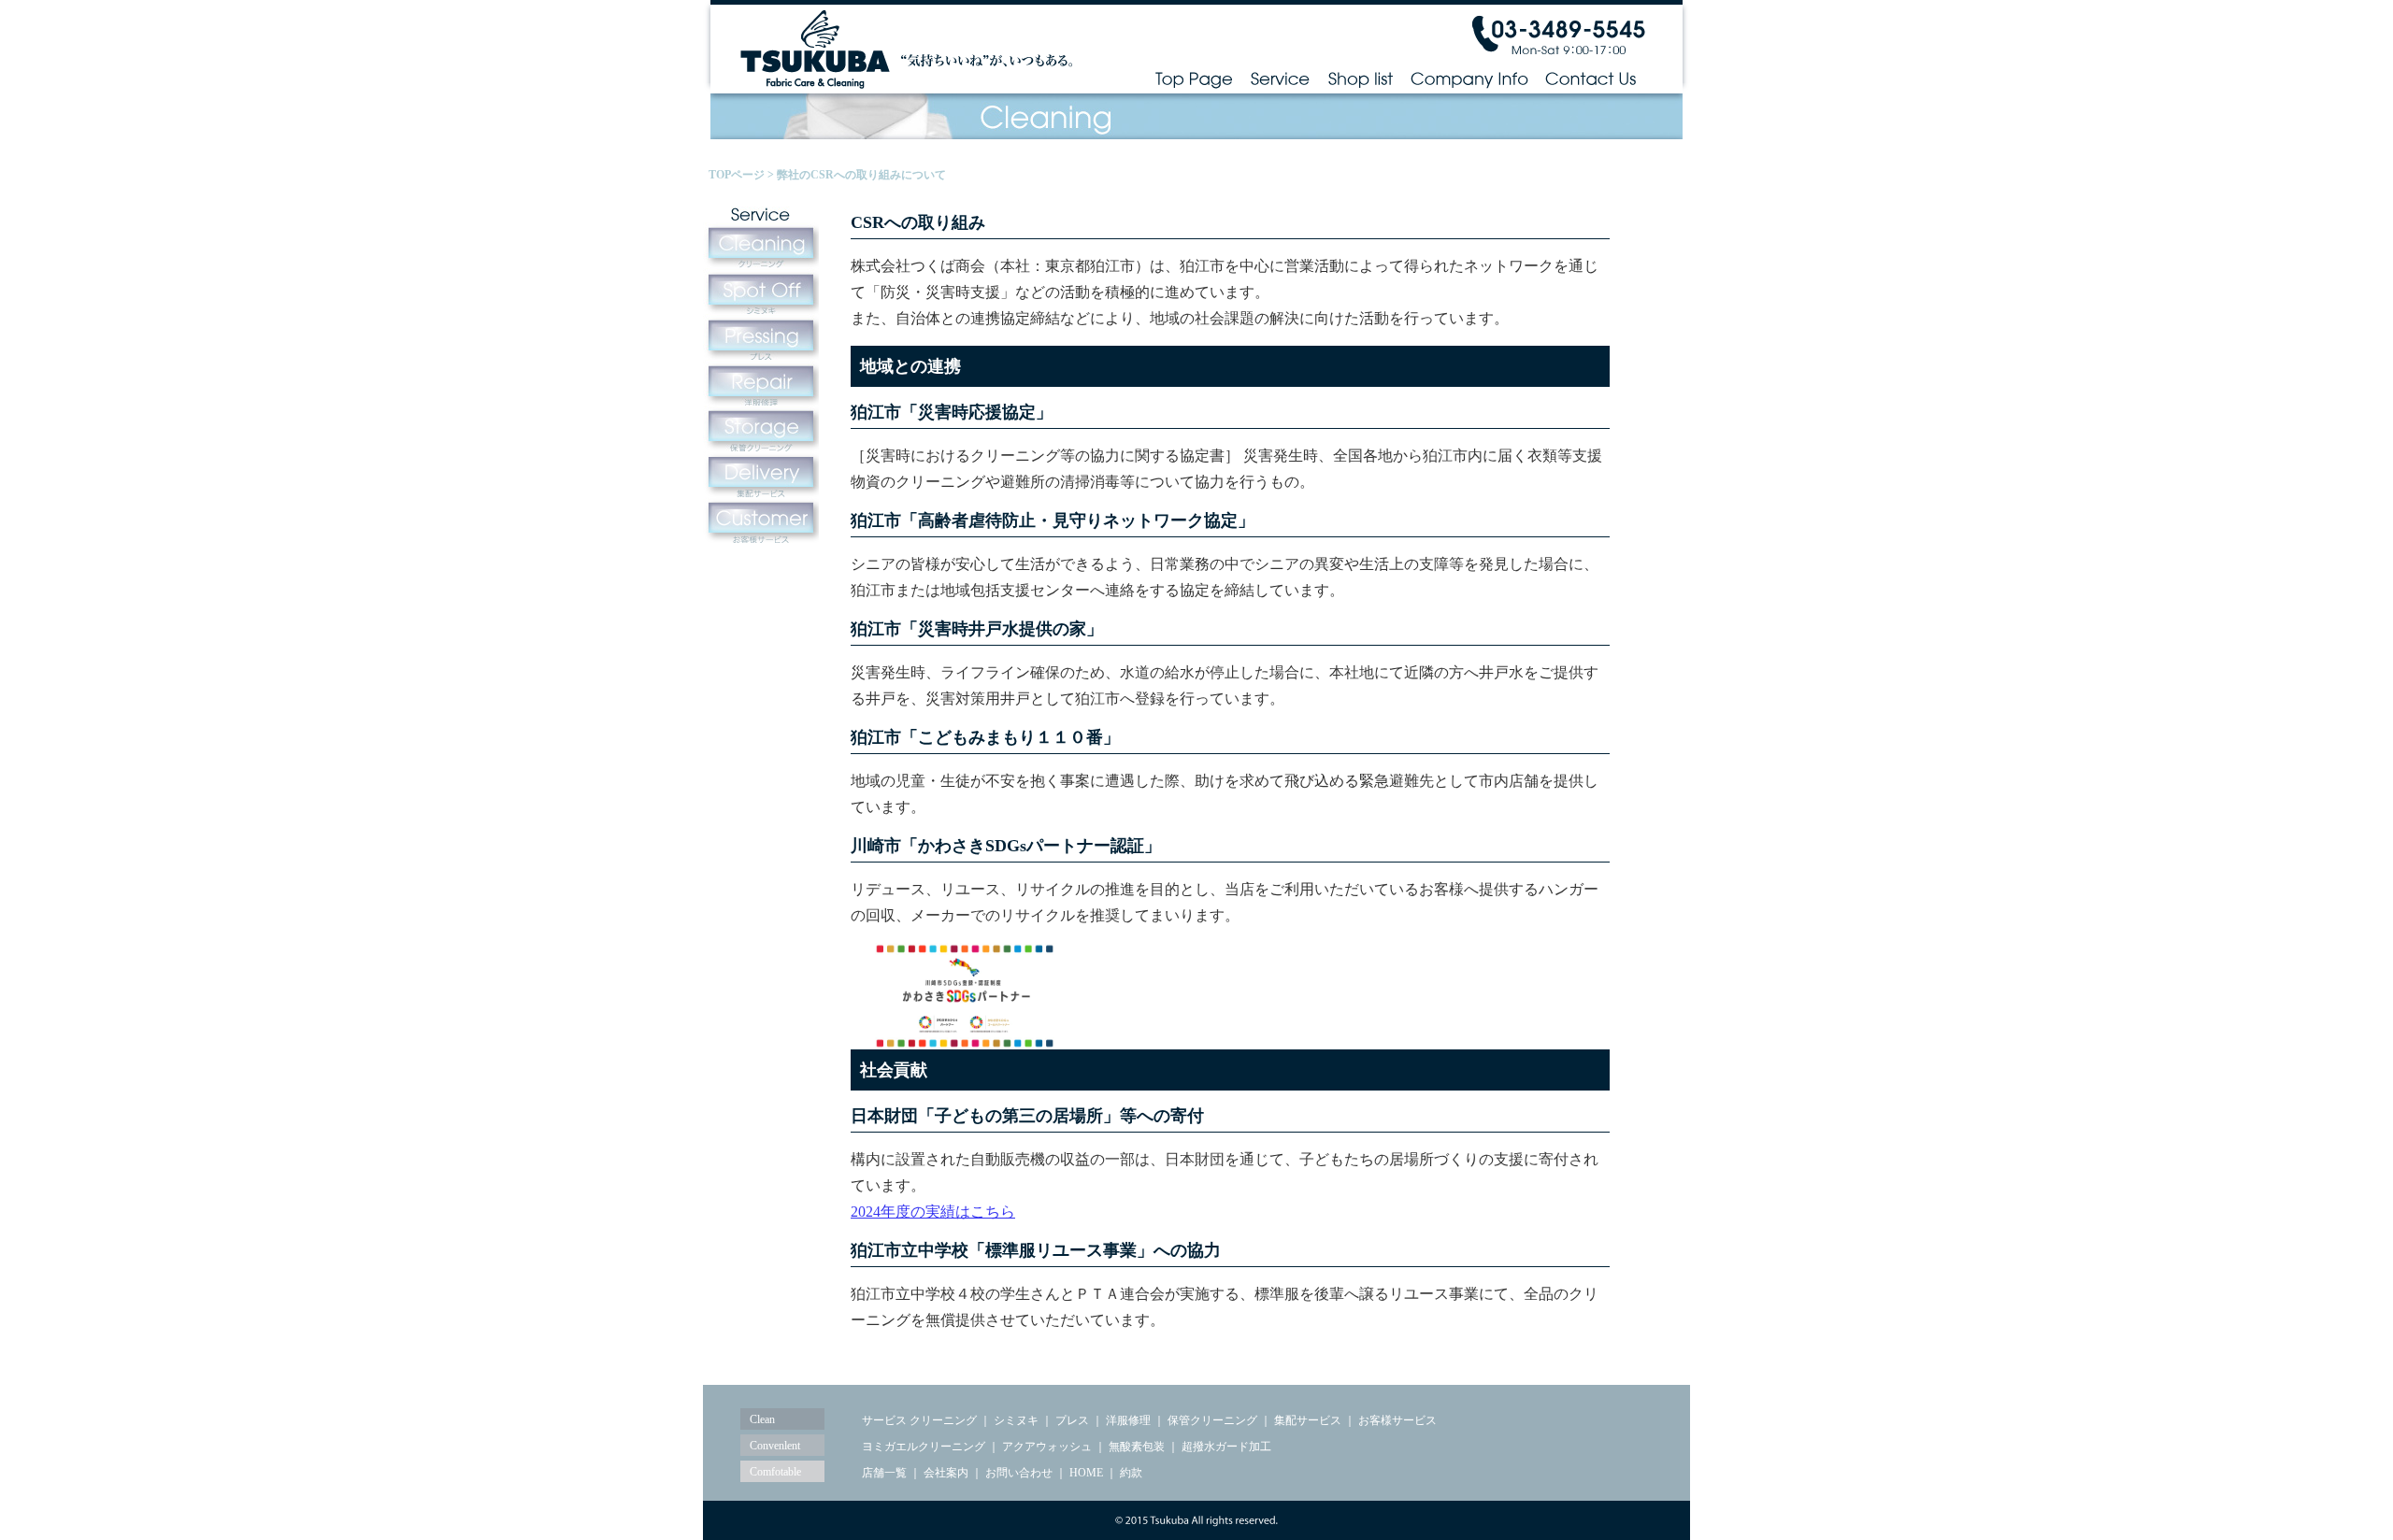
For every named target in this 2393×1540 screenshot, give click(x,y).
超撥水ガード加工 (1226, 1447)
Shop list (1360, 78)
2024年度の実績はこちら (933, 1212)
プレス (1072, 1420)
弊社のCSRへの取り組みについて (861, 175)
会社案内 (946, 1473)
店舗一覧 (884, 1473)
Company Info (1469, 78)
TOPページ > (743, 175)
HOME (1085, 1473)
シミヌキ (1016, 1420)
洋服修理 (1128, 1420)
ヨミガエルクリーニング (924, 1447)
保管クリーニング (1212, 1420)
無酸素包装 (1137, 1447)
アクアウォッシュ (1047, 1447)
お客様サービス (1397, 1420)
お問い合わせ (1019, 1473)
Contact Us (1591, 78)
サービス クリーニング (919, 1420)
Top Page (1194, 78)
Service (1280, 78)
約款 (1131, 1473)
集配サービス (1308, 1420)
